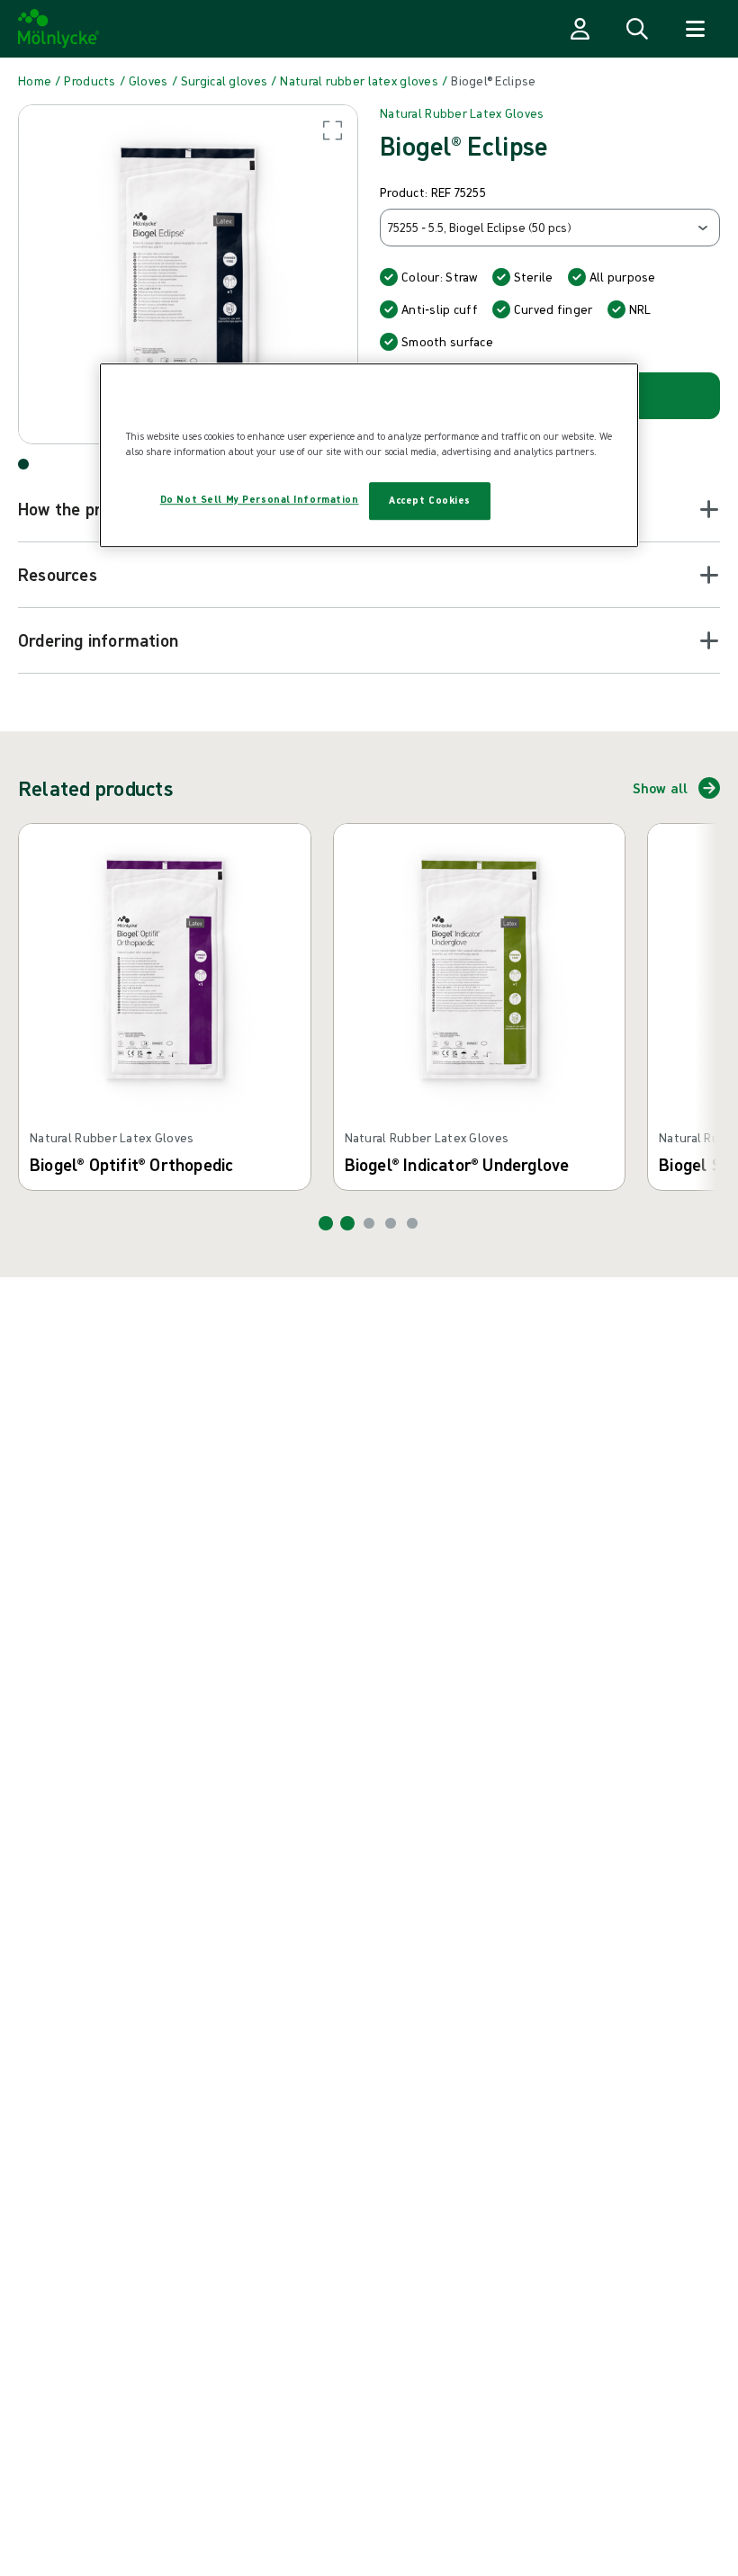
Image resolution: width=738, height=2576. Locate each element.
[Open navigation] (695, 29)
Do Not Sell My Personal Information (260, 499)
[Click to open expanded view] (188, 274)
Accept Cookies (430, 500)
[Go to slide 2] (347, 1223)
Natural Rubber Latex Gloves (462, 113)
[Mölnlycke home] (59, 29)
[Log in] (580, 29)
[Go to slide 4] (391, 1223)
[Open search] (637, 29)
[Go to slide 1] (326, 1223)
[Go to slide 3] (369, 1223)
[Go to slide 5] (412, 1223)
